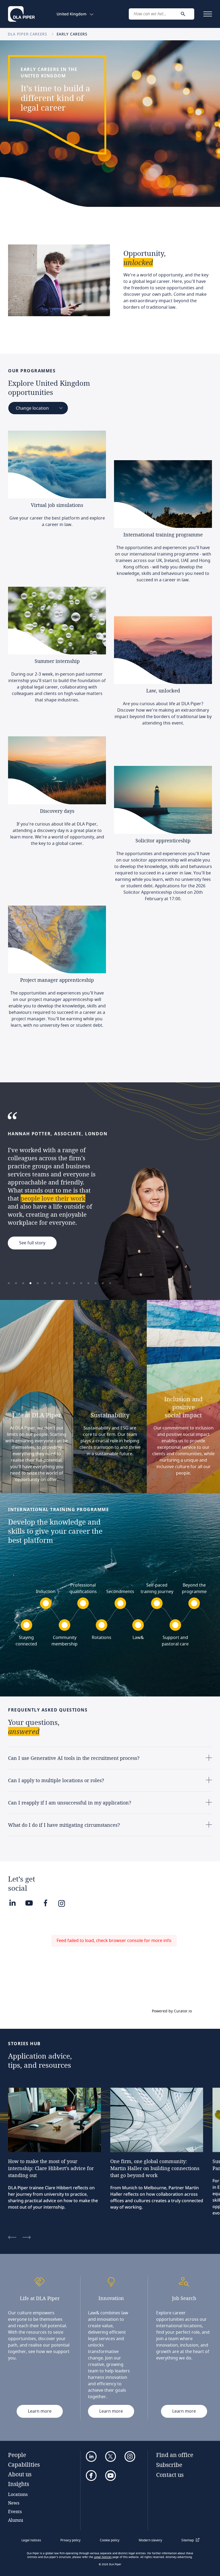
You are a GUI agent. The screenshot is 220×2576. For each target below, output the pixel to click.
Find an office (175, 2455)
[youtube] (111, 2476)
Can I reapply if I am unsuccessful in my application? (70, 1803)
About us (20, 2474)
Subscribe (169, 2465)
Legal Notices (103, 2557)
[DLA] (21, 14)
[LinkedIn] (12, 1903)
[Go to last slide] (12, 2238)
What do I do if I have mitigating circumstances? (64, 1825)
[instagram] (130, 2456)
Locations (18, 2494)
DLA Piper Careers (28, 34)
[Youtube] (29, 1903)
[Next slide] (27, 2238)
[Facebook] (45, 1903)
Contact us (170, 2475)
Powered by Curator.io (172, 2011)
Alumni (16, 2520)
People (17, 2455)
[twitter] (111, 2456)
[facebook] (91, 2476)
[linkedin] (91, 2456)
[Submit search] (183, 14)
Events (15, 2511)
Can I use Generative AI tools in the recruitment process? (74, 1758)
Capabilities (24, 2465)
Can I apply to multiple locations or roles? (56, 1780)
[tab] (9, 1283)
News (14, 2503)
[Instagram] (63, 1902)
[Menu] (208, 14)
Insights (19, 2484)
